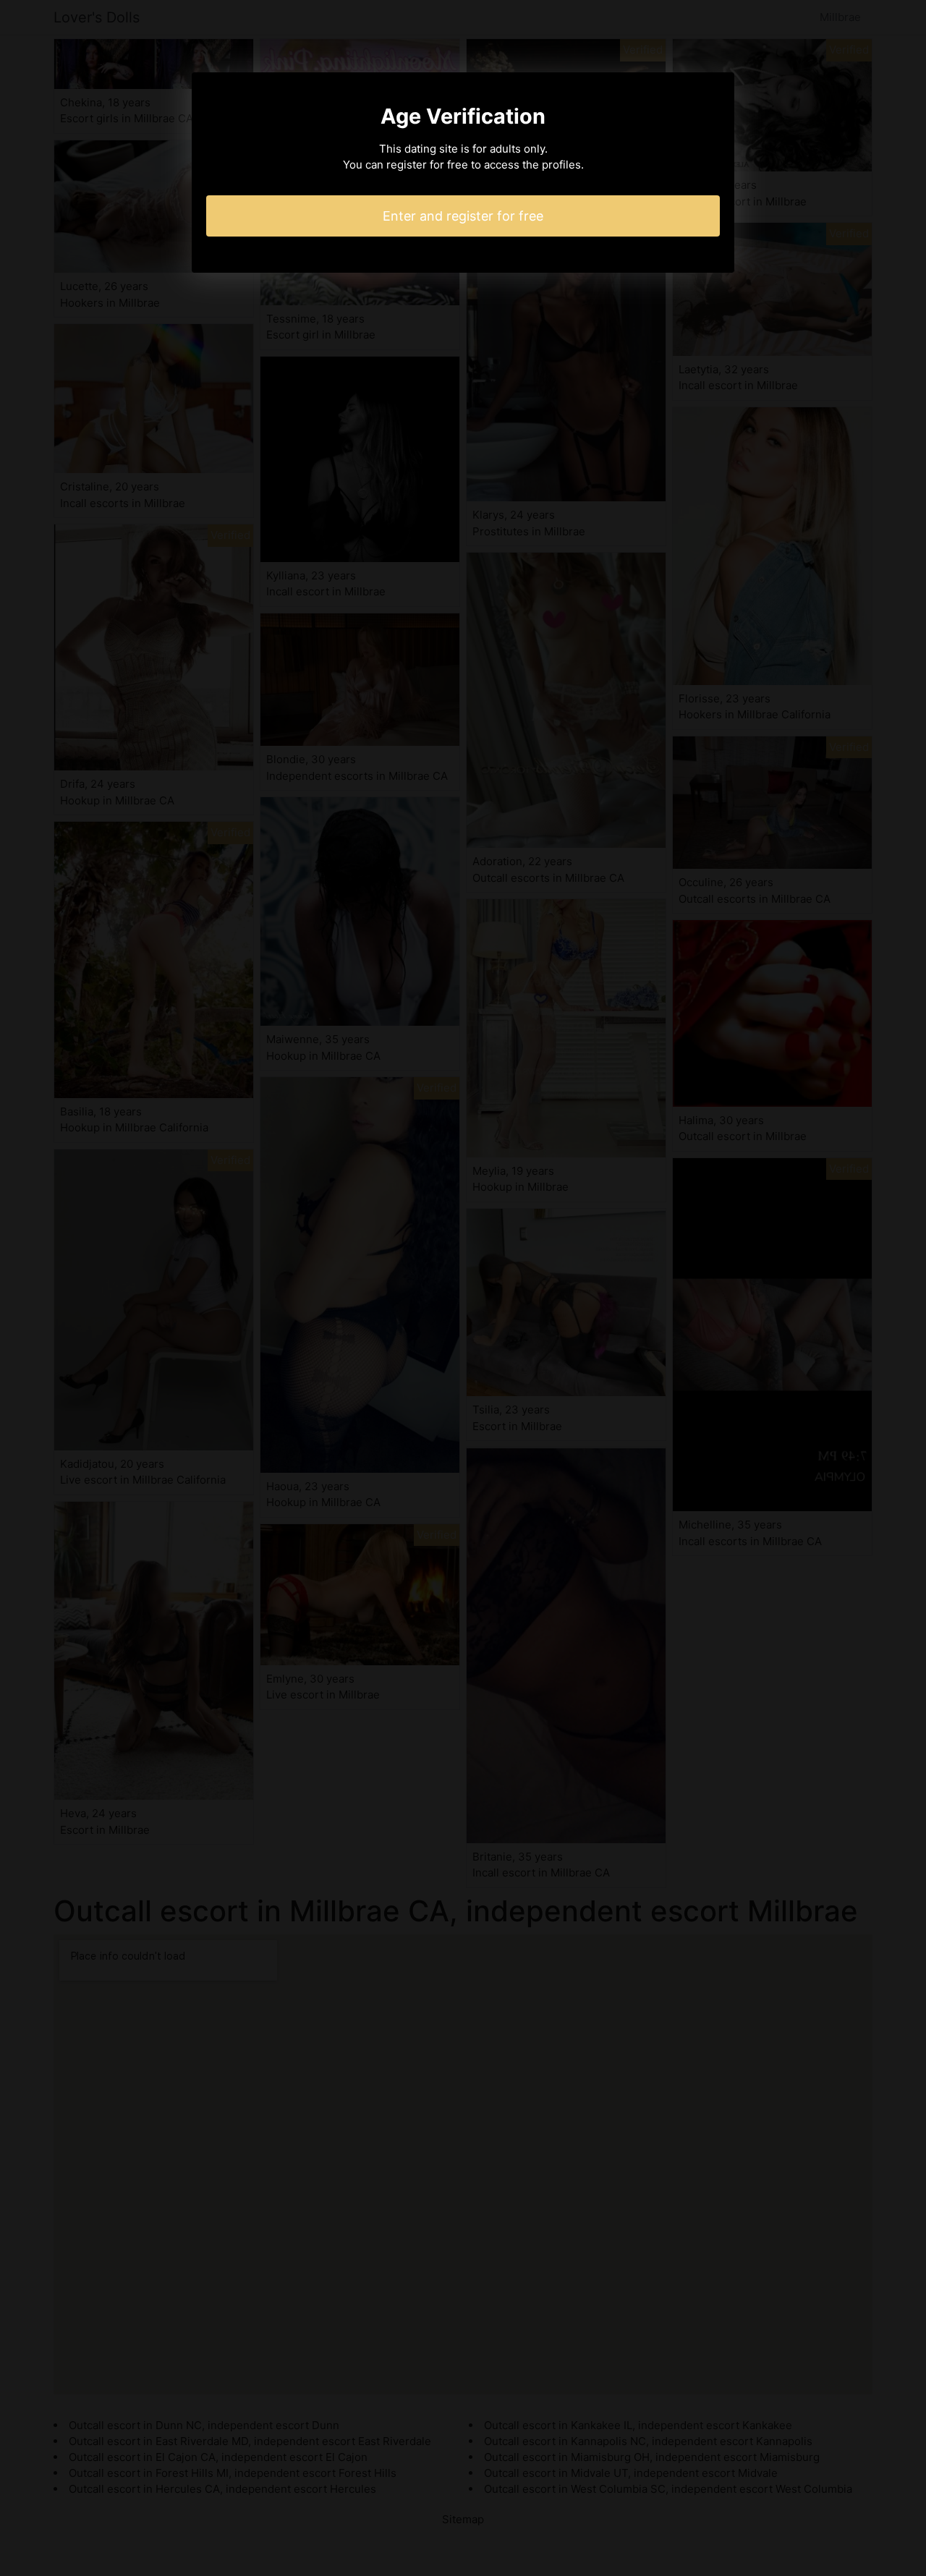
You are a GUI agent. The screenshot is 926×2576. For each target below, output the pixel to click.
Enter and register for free (463, 216)
